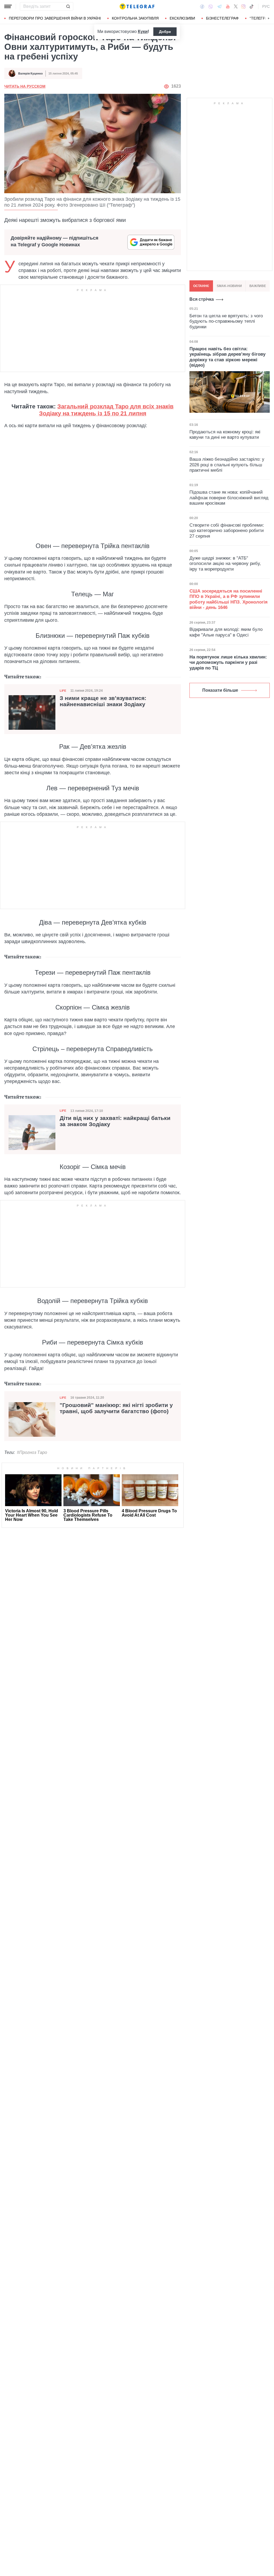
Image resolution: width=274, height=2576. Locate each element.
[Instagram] (243, 6)
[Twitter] (236, 6)
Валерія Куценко (31, 73)
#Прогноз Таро (32, 1452)
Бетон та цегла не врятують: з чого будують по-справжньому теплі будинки (226, 321)
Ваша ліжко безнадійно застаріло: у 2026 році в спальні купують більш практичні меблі (227, 465)
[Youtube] (228, 6)
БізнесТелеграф (222, 18)
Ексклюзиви (182, 18)
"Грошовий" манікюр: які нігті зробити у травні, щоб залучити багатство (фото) (116, 1408)
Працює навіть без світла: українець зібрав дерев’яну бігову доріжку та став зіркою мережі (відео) (227, 357)
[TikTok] (252, 6)
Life (63, 691)
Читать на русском (25, 86)
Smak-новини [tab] (229, 286)
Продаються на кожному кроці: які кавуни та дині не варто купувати (225, 435)
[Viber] (211, 7)
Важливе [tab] (258, 286)
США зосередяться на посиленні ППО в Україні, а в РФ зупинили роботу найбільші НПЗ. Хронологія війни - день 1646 (229, 599)
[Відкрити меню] (8, 6)
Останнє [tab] (201, 286)
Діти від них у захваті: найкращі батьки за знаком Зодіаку (115, 1121)
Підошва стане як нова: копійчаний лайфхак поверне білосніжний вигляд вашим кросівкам (229, 498)
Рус (266, 6)
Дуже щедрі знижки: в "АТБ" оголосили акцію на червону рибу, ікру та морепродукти (225, 564)
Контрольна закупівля (135, 18)
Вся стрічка (202, 299)
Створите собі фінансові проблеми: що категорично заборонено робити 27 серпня (227, 531)
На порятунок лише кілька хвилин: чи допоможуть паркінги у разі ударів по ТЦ (228, 662)
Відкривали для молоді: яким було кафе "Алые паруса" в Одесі (226, 632)
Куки (143, 31)
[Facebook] (202, 6)
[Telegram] (219, 6)
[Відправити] (68, 6)
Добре (165, 32)
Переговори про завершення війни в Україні (55, 18)
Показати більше (220, 690)
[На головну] (137, 6)
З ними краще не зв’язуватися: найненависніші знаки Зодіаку (103, 701)
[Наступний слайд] (269, 18)
